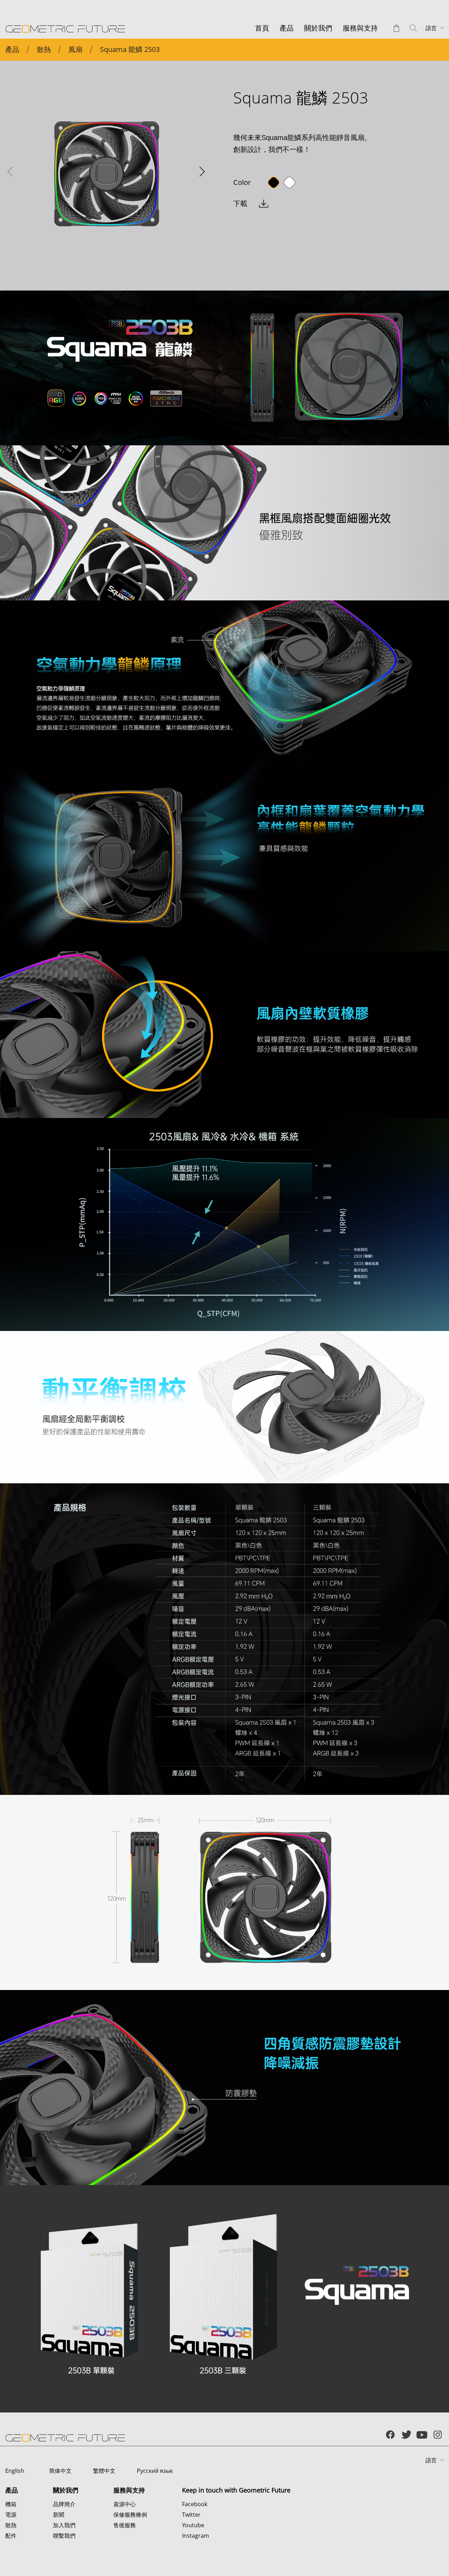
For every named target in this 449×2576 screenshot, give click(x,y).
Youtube (193, 2525)
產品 (12, 49)
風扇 (75, 49)
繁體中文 (104, 2471)
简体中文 (60, 2471)
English (15, 2471)
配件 (11, 2536)
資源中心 (125, 2504)
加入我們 (64, 2525)
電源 (11, 2515)
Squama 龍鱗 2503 (130, 49)
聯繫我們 (64, 2536)
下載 (240, 203)
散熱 (44, 49)
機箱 (11, 2504)
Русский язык (155, 2471)
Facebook (195, 2504)
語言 (431, 28)
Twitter (191, 2515)
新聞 (59, 2515)
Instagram (196, 2536)
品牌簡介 (64, 2504)
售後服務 (125, 2525)
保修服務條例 (130, 2515)
